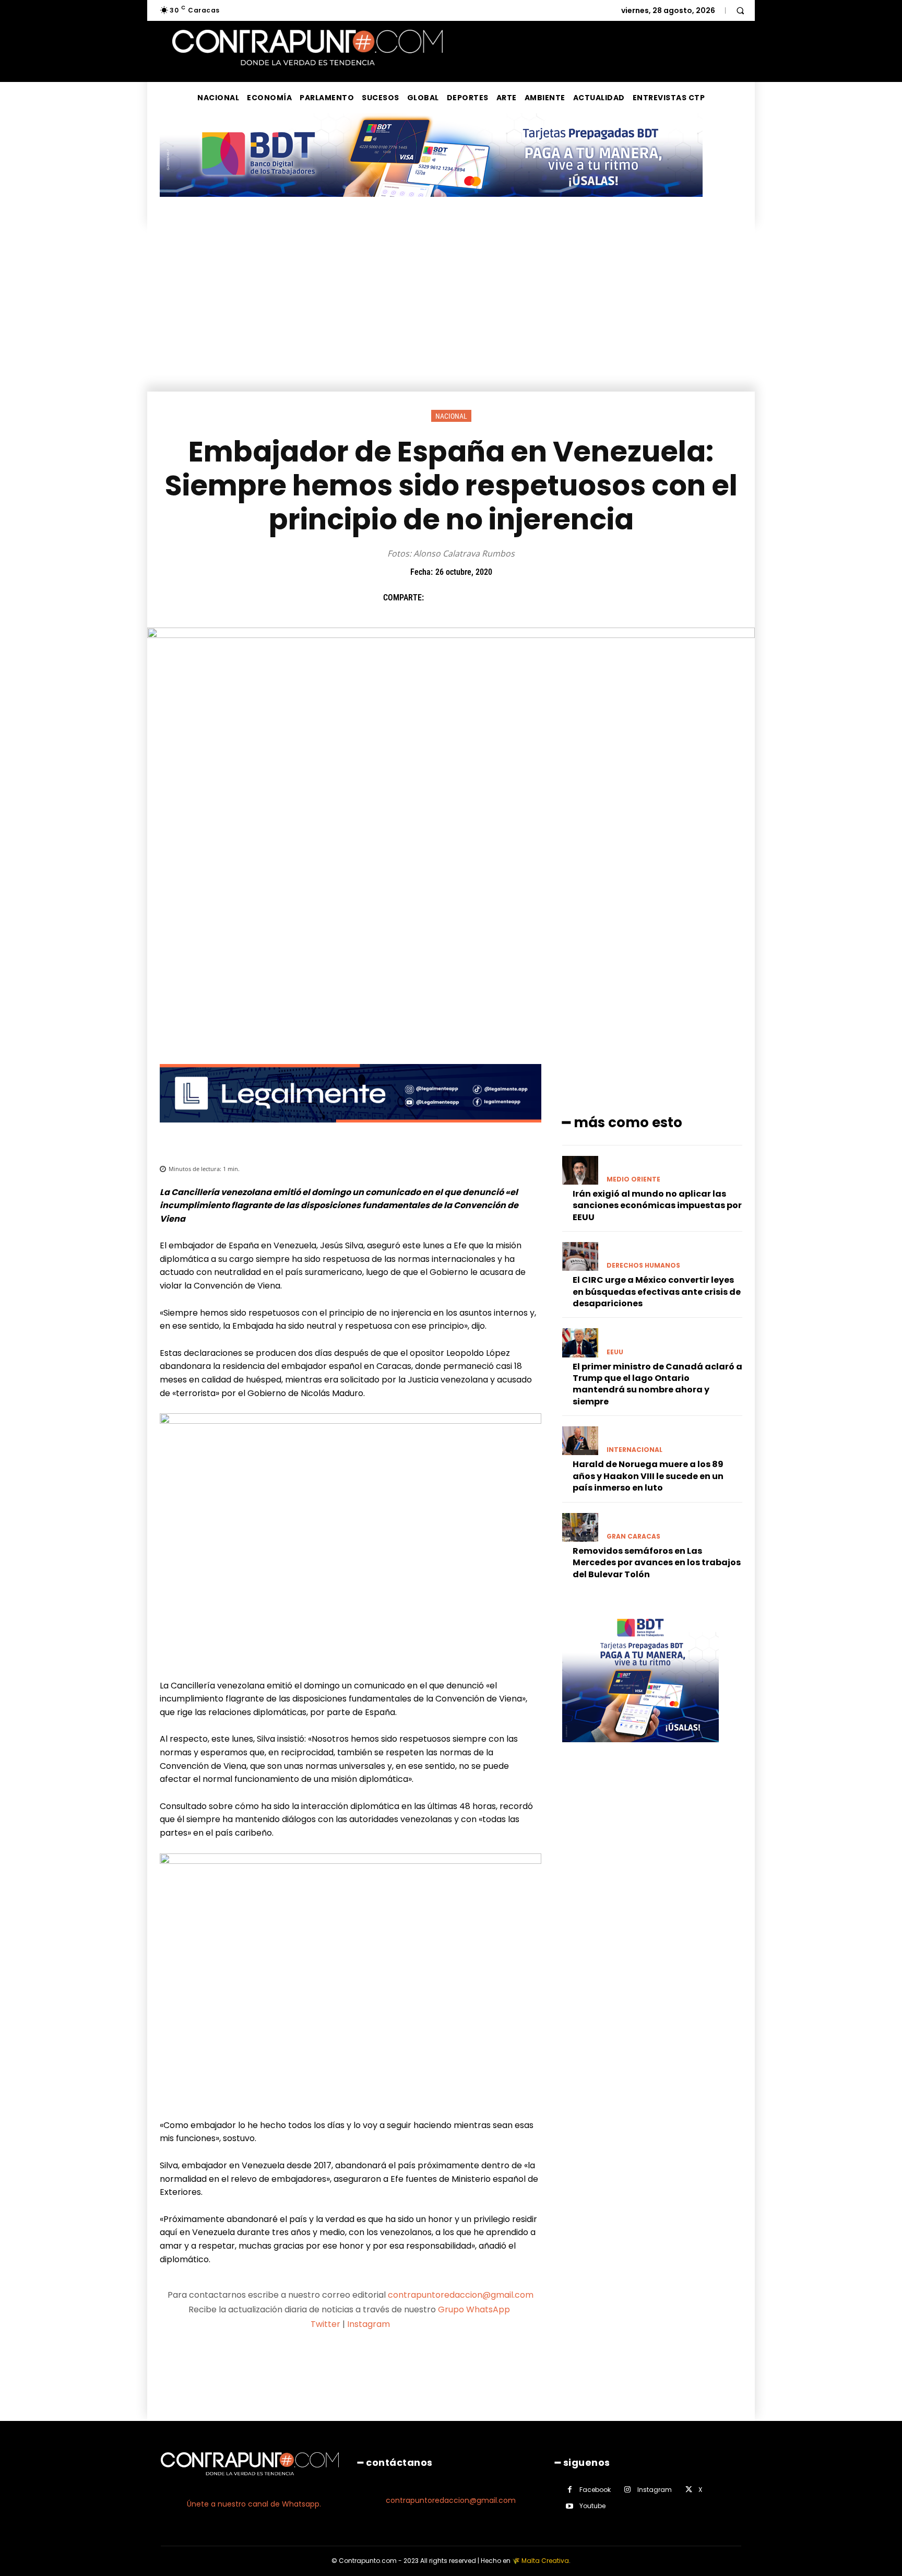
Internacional (634, 1450)
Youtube (592, 2506)
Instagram (369, 2324)
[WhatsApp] (509, 598)
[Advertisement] (451, 313)
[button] (740, 10)
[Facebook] (437, 598)
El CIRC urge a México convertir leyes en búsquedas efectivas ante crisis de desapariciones (657, 1292)
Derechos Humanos (643, 1266)
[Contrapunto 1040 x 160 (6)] (431, 205)
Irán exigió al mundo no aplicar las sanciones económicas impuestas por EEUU (657, 1206)
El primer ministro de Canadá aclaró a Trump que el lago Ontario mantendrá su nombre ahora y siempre (657, 1384)
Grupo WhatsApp (475, 2309)
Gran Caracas (633, 1537)
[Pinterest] (485, 598)
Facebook (595, 2490)
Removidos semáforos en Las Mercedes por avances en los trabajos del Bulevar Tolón (657, 1563)
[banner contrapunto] (351, 1131)
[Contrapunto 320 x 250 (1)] (640, 1750)
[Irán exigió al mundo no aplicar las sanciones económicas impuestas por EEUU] (580, 1170)
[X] (461, 598)
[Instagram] (628, 2490)
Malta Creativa (545, 2561)
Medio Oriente (633, 1179)
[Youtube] (570, 2506)
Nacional (451, 416)
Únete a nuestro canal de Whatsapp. (254, 2504)
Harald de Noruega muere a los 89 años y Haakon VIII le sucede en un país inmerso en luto (648, 1476)
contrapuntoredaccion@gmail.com (461, 2295)
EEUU (615, 1352)
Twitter (325, 2324)
